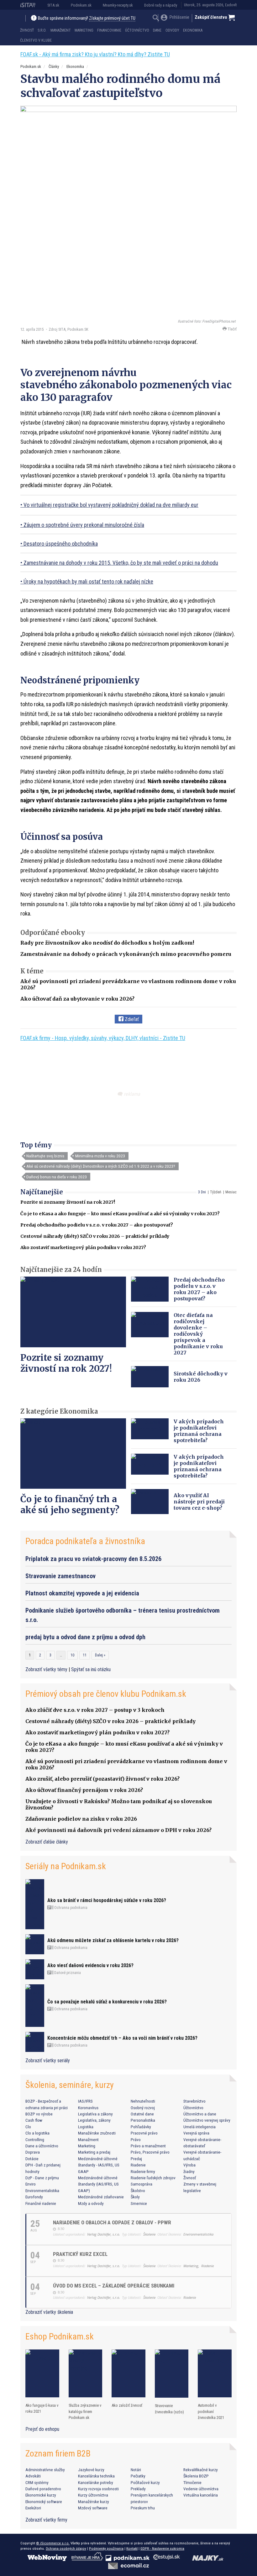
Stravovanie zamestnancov (60, 1576)
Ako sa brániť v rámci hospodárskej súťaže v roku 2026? (107, 1900)
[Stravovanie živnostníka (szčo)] (172, 2374)
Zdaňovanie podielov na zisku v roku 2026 (81, 1819)
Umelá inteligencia (199, 2127)
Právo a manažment (148, 2146)
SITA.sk (53, 5)
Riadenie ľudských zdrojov (153, 2178)
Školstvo (138, 2191)
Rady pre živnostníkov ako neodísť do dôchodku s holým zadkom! (107, 943)
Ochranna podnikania (70, 1908)
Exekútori (33, 2508)
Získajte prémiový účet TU (112, 18)
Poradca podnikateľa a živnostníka (85, 1541)
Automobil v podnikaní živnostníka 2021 (211, 2411)
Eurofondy (34, 2197)
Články (54, 66)
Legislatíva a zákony (95, 2114)
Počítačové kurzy (145, 2482)
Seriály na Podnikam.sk (66, 1866)
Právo (136, 2140)
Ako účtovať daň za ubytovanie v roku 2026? (77, 999)
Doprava (33, 2152)
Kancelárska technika (96, 2476)
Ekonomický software (44, 2502)
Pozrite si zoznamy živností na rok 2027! (68, 1202)
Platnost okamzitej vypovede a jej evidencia (82, 1593)
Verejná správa (196, 2133)
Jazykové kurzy (91, 2470)
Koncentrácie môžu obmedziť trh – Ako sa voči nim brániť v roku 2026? (122, 2038)
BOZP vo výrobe (39, 2114)
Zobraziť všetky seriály (48, 2061)
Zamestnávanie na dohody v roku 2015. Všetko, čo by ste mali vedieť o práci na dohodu (121, 563)
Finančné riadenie (41, 2203)
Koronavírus (88, 2108)
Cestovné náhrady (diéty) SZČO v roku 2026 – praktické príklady (95, 1236)
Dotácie (32, 2159)
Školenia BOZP (196, 2476)
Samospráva (142, 2184)
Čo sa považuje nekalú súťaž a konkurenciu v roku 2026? (107, 2002)
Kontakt (132, 2548)
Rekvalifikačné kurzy (201, 2470)
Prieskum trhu (143, 2508)
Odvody (172, 30)
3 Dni (202, 1192)
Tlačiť (232, 329)
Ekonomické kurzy (41, 2495)
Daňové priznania (67, 1973)
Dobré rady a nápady (161, 5)
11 (85, 1655)
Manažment (61, 30)
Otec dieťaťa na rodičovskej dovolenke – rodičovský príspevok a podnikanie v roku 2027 (198, 1334)
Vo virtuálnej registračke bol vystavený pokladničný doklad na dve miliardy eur (111, 505)
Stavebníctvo (194, 2101)
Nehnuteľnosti (143, 2101)
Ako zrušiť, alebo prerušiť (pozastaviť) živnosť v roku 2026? (102, 1779)
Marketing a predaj (94, 2152)
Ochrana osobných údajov (66, 2548)
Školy (135, 2197)
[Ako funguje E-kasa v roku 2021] (42, 2373)
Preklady (138, 2489)
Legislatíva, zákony (94, 2120)
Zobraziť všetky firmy (46, 2520)
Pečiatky (138, 2476)
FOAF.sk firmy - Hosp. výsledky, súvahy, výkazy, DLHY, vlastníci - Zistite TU (103, 1038)
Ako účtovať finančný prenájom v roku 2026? (84, 1790)
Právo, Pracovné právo (150, 2152)
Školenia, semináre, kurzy (70, 2085)
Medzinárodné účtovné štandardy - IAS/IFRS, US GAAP (99, 2165)
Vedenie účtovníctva (201, 2489)
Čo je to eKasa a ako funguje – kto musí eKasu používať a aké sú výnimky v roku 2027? (120, 1214)
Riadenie (138, 2165)
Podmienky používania (106, 2548)
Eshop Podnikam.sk (60, 2336)
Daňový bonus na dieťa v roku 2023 (57, 1177)
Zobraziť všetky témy (47, 1669)
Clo (28, 2127)
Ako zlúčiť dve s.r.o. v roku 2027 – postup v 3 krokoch (95, 1710)
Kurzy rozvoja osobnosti (98, 2489)
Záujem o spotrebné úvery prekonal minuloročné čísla (84, 525)
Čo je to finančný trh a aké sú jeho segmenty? (70, 1505)
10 (72, 1655)
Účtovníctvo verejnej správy (207, 2120)
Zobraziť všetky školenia (49, 2312)
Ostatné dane (142, 2114)
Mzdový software (93, 2508)
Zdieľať (131, 1019)
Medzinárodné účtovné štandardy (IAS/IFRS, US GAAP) (98, 2184)
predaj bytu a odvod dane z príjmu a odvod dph (85, 1637)
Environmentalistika (42, 2191)
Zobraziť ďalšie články (47, 1842)
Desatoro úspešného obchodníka (61, 544)
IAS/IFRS (85, 2101)
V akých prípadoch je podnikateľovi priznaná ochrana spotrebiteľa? (199, 1431)
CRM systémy (37, 2482)
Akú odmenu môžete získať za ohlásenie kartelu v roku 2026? (113, 1940)
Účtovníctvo (137, 30)
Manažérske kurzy (94, 2502)
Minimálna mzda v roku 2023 (100, 1156)
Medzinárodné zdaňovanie (101, 2197)
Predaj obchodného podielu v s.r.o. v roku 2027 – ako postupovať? (97, 1225)
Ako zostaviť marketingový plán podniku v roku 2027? (83, 1247)
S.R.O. (42, 30)
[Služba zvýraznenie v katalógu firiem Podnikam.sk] (86, 2373)
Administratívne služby (45, 2470)
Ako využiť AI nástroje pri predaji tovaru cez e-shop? (199, 1502)
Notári (136, 2470)
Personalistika (143, 2120)
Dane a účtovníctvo (42, 2146)
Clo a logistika (37, 2133)
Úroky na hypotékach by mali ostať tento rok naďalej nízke (88, 582)
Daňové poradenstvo (43, 2489)
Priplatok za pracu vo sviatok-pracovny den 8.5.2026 (93, 1559)
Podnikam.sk (81, 5)
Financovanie (109, 30)
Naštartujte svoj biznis (45, 1156)
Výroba (189, 2165)
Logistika (86, 2127)
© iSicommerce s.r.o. (53, 2543)
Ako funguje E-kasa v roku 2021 (42, 2408)
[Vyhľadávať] (156, 19)
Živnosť (27, 30)
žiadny (189, 2171)
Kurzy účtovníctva (93, 2495)
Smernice (139, 2203)
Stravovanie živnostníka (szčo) (169, 2409)
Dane (157, 30)
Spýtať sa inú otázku (91, 1669)
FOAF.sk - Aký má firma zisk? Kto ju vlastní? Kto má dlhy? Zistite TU (95, 54)
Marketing (84, 30)
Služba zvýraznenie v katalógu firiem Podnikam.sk (85, 2411)
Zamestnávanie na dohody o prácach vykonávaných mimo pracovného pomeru (126, 954)
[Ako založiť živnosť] (128, 2373)
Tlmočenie (192, 2482)
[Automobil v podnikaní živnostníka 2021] (215, 2373)
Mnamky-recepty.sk (118, 5)
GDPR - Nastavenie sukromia (162, 2548)
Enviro (31, 2184)
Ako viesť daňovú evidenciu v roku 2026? (90, 1965)
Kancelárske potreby (96, 2482)
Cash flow (34, 2120)
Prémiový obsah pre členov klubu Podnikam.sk (106, 1694)
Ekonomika (193, 30)
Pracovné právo (144, 2133)
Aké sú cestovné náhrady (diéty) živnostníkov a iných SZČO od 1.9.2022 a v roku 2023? (101, 1166)
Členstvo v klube (36, 40)
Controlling (35, 2140)
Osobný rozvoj (143, 2108)
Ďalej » (100, 1655)
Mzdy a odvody (91, 2203)
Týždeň (216, 1192)
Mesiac (231, 1192)
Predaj (136, 2159)
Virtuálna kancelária (201, 2495)
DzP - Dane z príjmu (42, 2178)
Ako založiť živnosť (127, 2405)
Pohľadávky (141, 2127)
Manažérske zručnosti (97, 2133)
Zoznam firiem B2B (58, 2454)
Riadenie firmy (143, 2171)
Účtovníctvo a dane (200, 2114)
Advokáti (33, 2476)
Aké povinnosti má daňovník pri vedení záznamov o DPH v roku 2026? (118, 1830)
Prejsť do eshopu (42, 2429)
